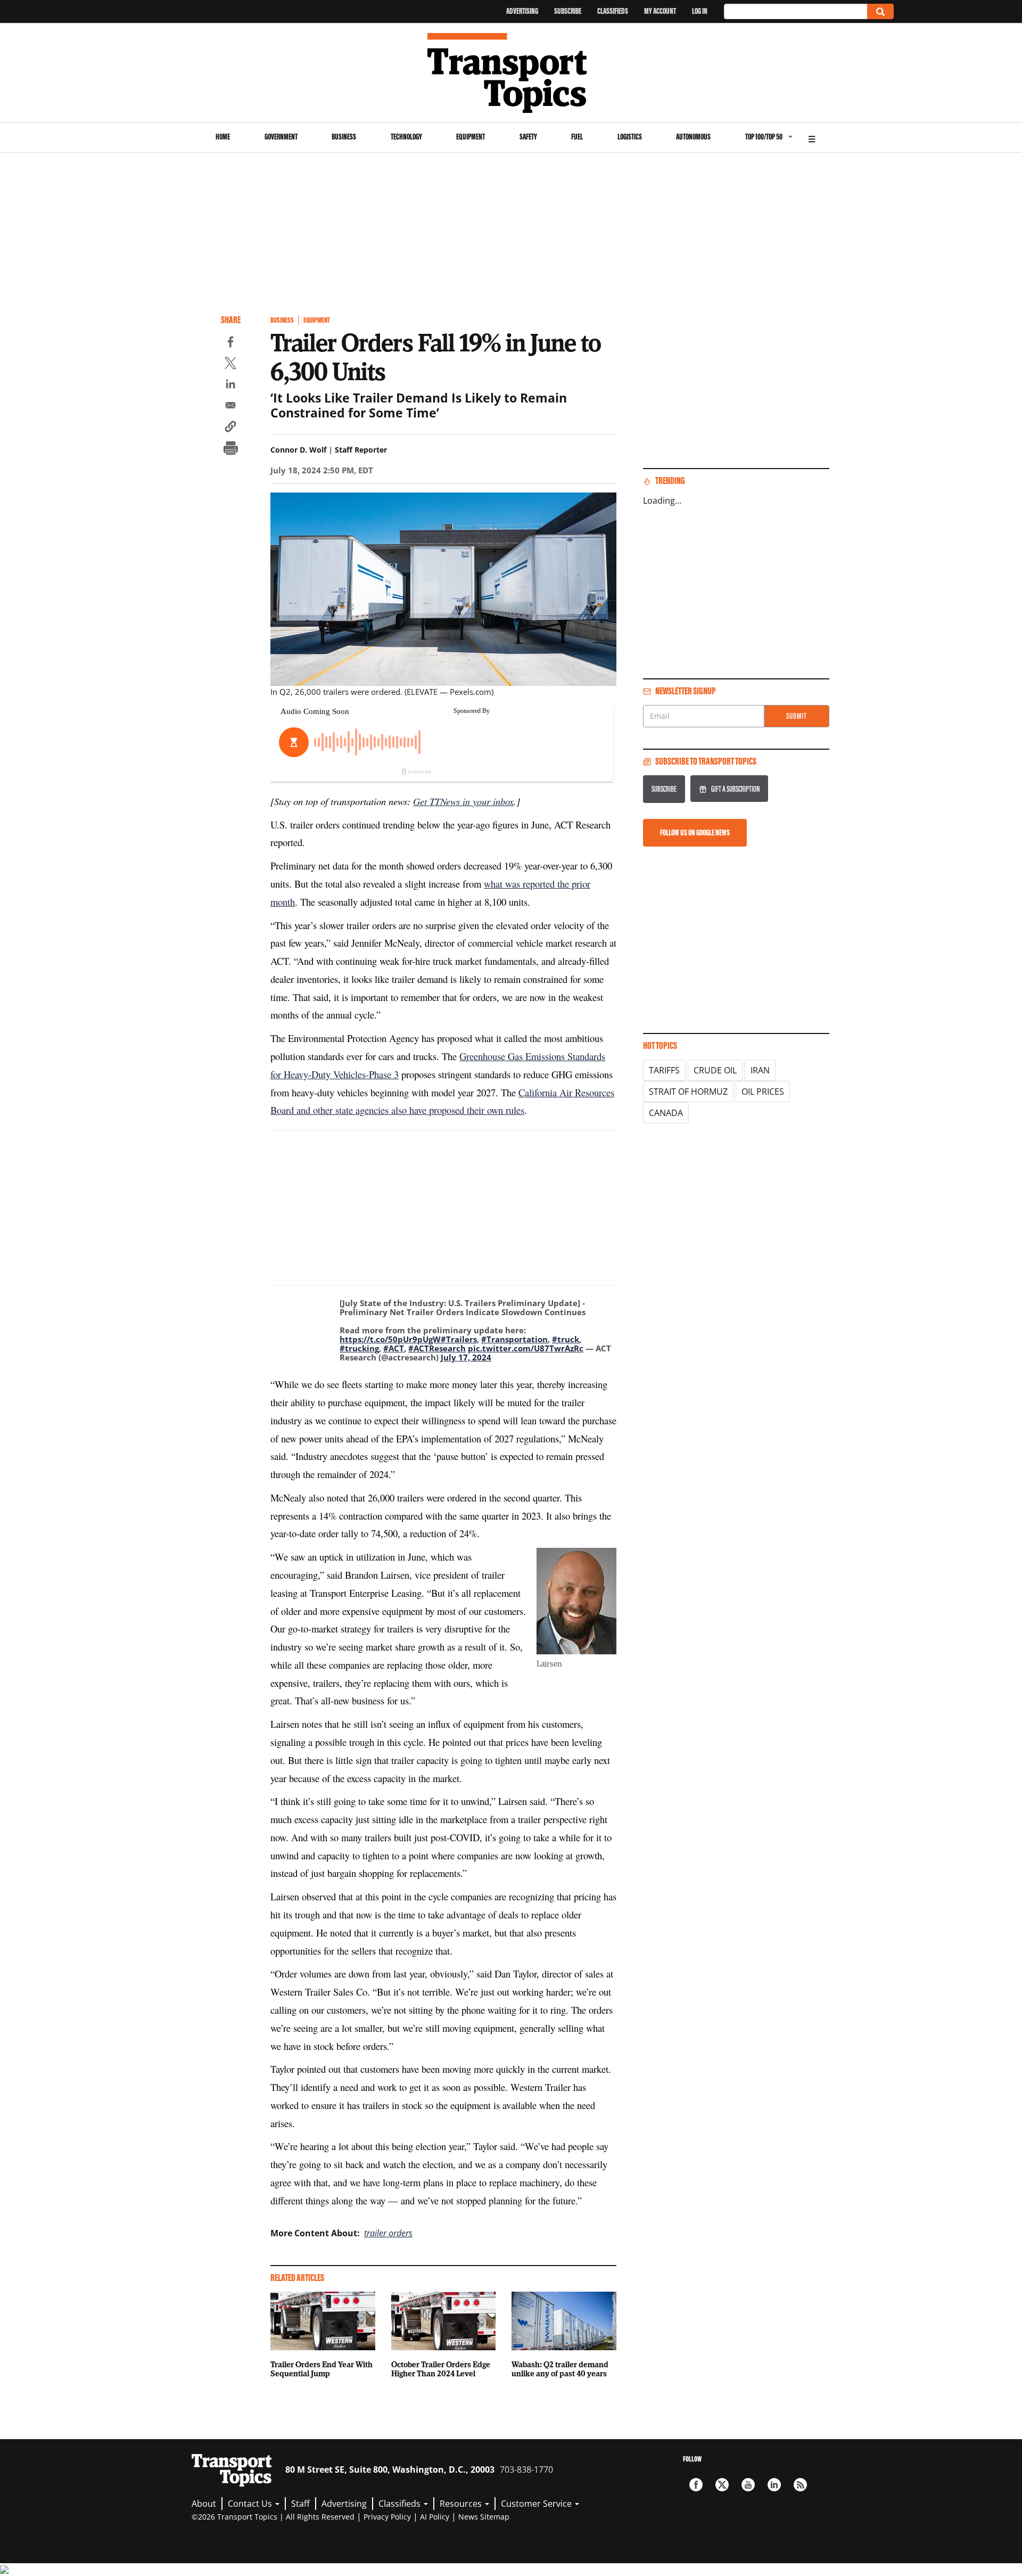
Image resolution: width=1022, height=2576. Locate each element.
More (812, 138)
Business (344, 137)
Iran (760, 1070)
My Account (660, 11)
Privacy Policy (387, 2517)
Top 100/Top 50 (764, 137)
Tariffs (664, 1070)
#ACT (394, 1348)
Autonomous (693, 137)
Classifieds (613, 11)
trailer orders (388, 2233)
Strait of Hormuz (688, 1092)
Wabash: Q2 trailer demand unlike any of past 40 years (560, 2369)
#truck (566, 1339)
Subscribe (568, 11)
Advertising (522, 11)
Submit (797, 716)
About (204, 2504)
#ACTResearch (437, 1348)
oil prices (763, 1092)
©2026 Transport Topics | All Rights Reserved (273, 2517)
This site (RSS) (800, 2485)
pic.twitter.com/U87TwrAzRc (526, 1348)
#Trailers (459, 1339)
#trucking (359, 1348)
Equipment (471, 137)
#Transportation (514, 1339)
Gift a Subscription (735, 789)
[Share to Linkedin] (230, 385)
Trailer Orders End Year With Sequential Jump (322, 2369)
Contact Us (251, 2504)
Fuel (577, 137)
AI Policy (435, 2517)
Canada (666, 1113)
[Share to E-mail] (230, 407)
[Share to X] (230, 365)
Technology (406, 137)
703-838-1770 (526, 2470)
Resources (462, 2504)
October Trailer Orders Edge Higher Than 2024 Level (441, 2369)
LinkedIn (774, 2485)
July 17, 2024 (466, 1357)
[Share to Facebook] (230, 343)
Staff (300, 2504)
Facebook (696, 2485)
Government (281, 137)
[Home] (511, 73)
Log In (700, 11)
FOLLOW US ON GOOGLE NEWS (695, 832)
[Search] (880, 11)
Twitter (722, 2485)
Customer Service (537, 2504)
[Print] (230, 449)
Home (223, 137)
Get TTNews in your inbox (463, 801)
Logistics (630, 137)
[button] (230, 428)
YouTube (748, 2485)
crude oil (715, 1070)
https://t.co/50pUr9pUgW (390, 1339)
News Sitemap (484, 2517)
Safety (528, 137)
